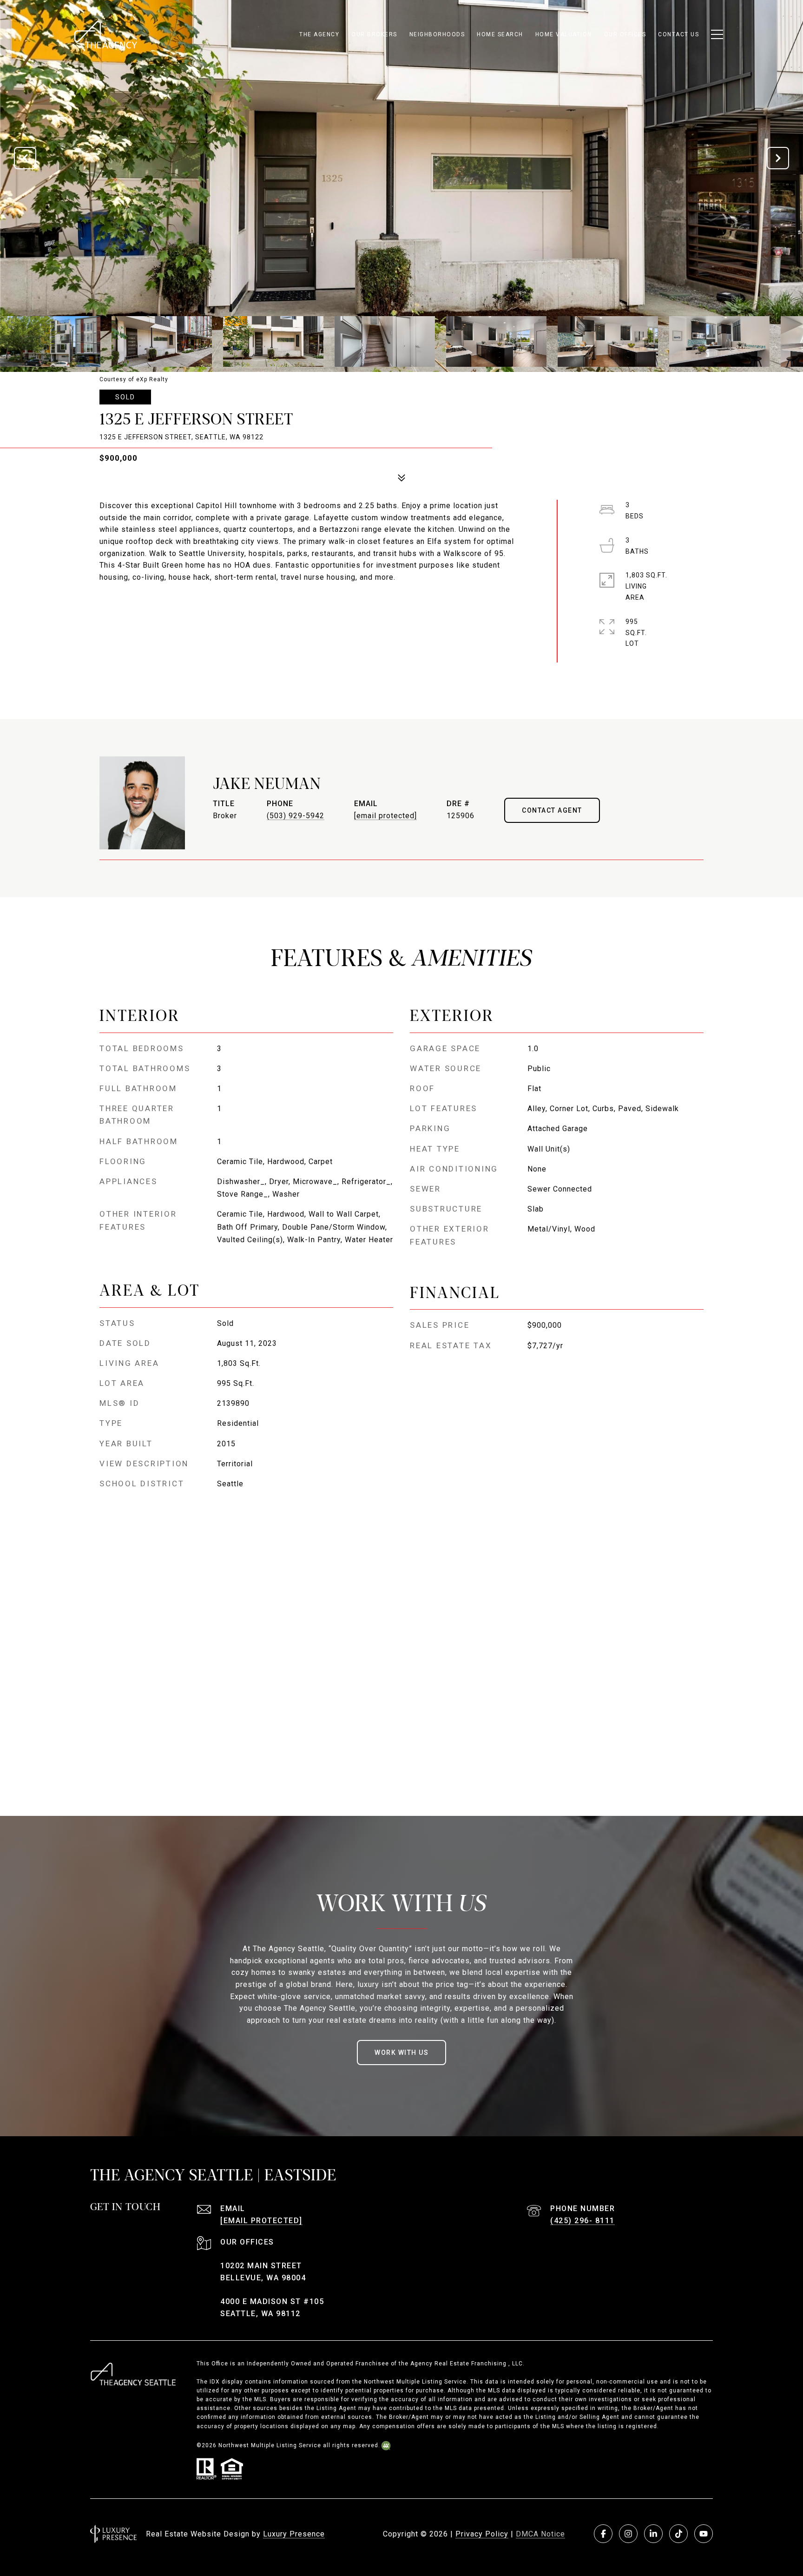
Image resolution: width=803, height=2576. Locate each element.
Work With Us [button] (401, 2053)
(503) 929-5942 (296, 816)
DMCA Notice (540, 2534)
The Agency (319, 34)
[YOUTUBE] (704, 2534)
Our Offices (625, 34)
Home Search (500, 34)
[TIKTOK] (678, 2534)
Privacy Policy (482, 2534)
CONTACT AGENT (552, 810)
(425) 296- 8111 (583, 2221)
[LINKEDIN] (653, 2534)
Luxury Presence (294, 2534)
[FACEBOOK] (603, 2534)
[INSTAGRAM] (628, 2534)
